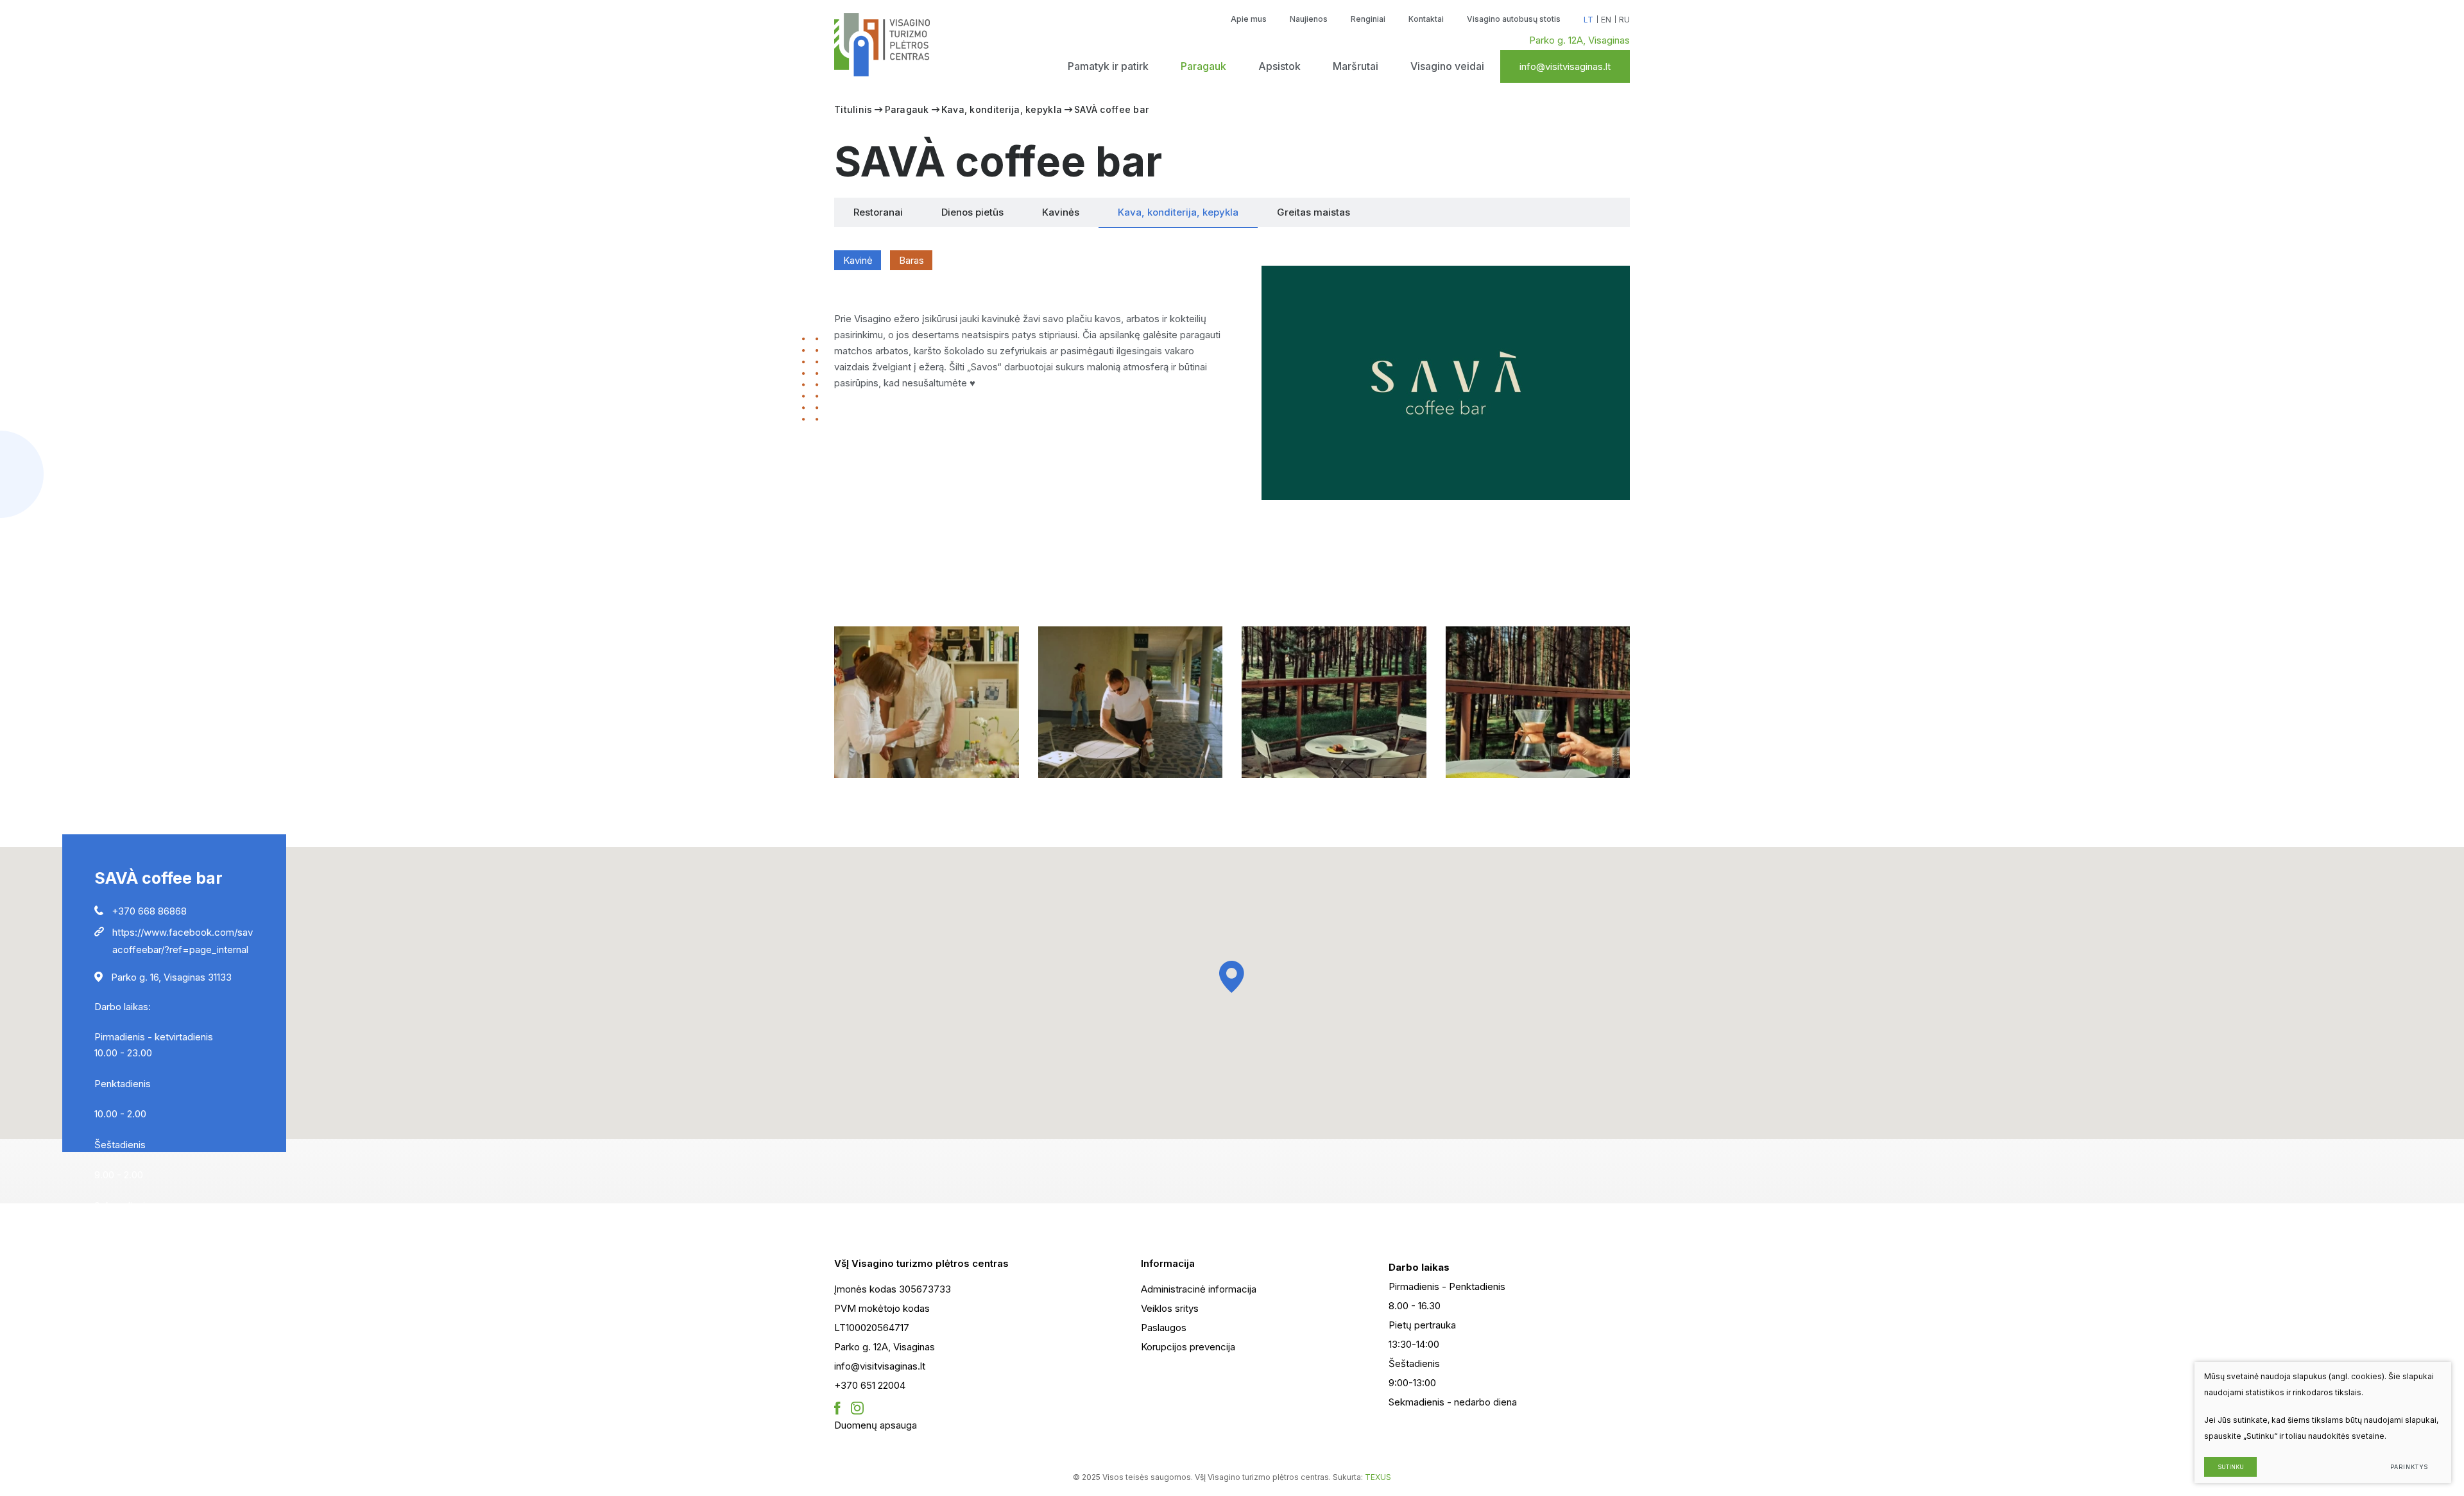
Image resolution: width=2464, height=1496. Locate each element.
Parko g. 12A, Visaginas (1579, 40)
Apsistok (1279, 66)
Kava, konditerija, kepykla (1002, 109)
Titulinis (853, 109)
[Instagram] (857, 1409)
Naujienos (1309, 19)
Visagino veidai (1447, 66)
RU (1624, 20)
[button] (1232, 977)
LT (1588, 20)
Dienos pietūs (972, 212)
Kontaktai (1426, 19)
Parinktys (2409, 1467)
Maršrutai (1356, 66)
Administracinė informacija (1199, 1289)
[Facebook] (837, 1409)
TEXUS (1378, 1477)
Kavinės (1061, 212)
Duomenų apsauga (876, 1425)
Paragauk (1203, 66)
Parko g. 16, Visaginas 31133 (171, 977)
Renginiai (1368, 19)
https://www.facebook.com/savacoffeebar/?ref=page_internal (183, 941)
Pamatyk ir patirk (1108, 66)
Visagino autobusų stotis (1514, 19)
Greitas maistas (1313, 212)
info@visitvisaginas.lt (1565, 66)
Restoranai (878, 212)
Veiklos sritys (1170, 1308)
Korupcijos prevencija (1188, 1347)
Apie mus (1249, 19)
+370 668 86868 (149, 911)
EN (1606, 20)
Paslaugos (1164, 1328)
